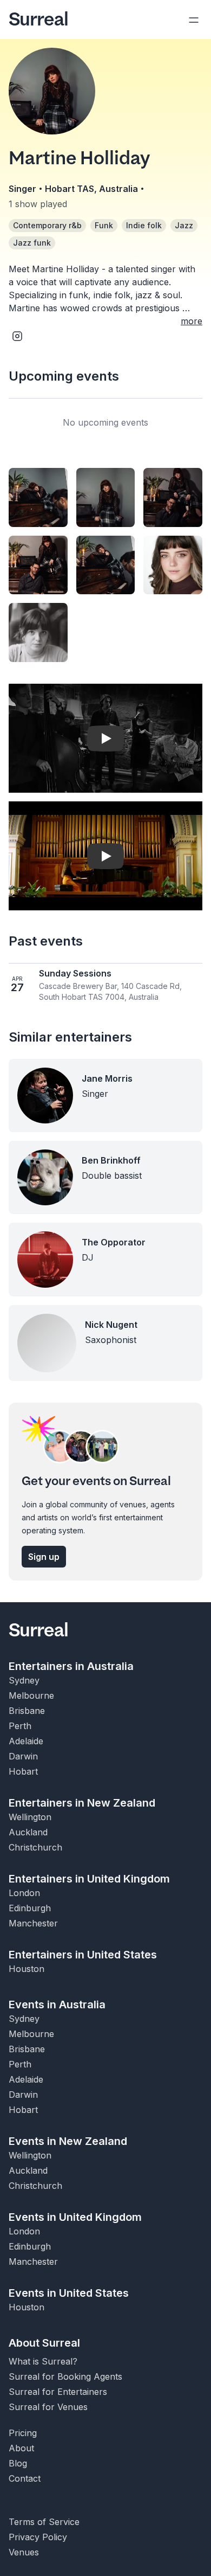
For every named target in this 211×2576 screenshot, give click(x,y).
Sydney (24, 1680)
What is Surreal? (43, 2361)
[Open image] (38, 497)
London (24, 1893)
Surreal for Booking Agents (65, 2376)
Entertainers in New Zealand (82, 1803)
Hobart (23, 1771)
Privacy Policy (38, 2537)
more (192, 321)
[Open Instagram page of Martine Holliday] (17, 336)
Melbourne (31, 1695)
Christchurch (35, 1847)
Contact (25, 2478)
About (21, 2448)
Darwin (23, 1756)
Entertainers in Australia (71, 1666)
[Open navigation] (194, 20)
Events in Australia (57, 2005)
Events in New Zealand (68, 2141)
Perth (20, 1726)
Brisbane (27, 1711)
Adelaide (26, 1741)
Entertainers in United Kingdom (89, 1879)
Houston (27, 1969)
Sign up (44, 1557)
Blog (18, 2463)
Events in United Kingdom (75, 2217)
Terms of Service (44, 2522)
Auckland (28, 1832)
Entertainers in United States (83, 1955)
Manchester (33, 1923)
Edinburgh (30, 1908)
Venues (24, 2552)
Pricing (23, 2433)
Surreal (38, 20)
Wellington (30, 1817)
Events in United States (69, 2293)
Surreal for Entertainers (58, 2392)
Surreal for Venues (48, 2407)
